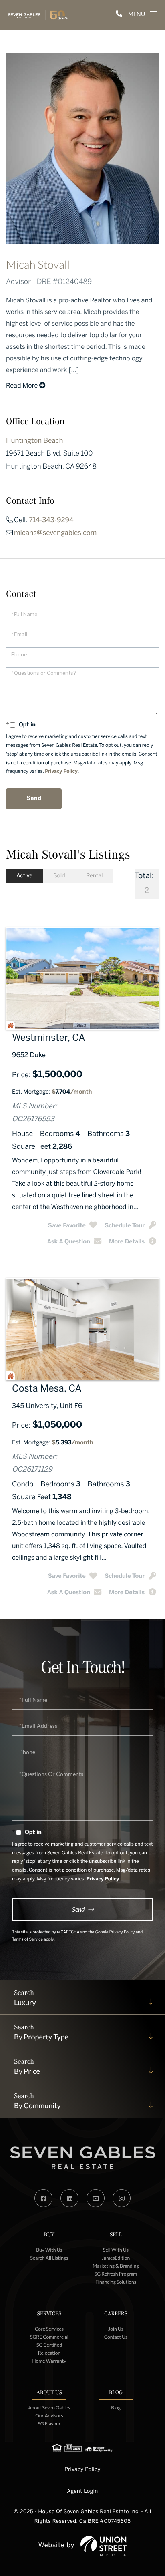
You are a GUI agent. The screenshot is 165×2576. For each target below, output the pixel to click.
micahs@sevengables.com (55, 533)
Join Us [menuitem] (116, 2329)
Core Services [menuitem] (49, 2329)
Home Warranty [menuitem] (49, 2361)
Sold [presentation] (59, 876)
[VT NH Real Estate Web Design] (104, 2546)
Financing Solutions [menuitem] (116, 2282)
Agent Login (82, 2491)
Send (78, 1909)
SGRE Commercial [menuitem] (49, 2337)
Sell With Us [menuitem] (116, 2250)
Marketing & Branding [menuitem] (116, 2266)
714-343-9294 (51, 521)
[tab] (24, 876)
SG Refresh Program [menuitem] (116, 2274)
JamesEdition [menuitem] (116, 2258)
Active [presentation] (24, 876)
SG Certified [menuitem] (49, 2345)
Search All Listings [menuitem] (49, 2258)
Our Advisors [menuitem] (49, 2416)
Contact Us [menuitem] (116, 2337)
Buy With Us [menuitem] (49, 2250)
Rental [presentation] (95, 876)
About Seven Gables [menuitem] (49, 2408)
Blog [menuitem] (116, 2408)
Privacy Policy (61, 772)
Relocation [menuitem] (49, 2353)
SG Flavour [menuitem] (49, 2424)
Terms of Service (27, 1940)
